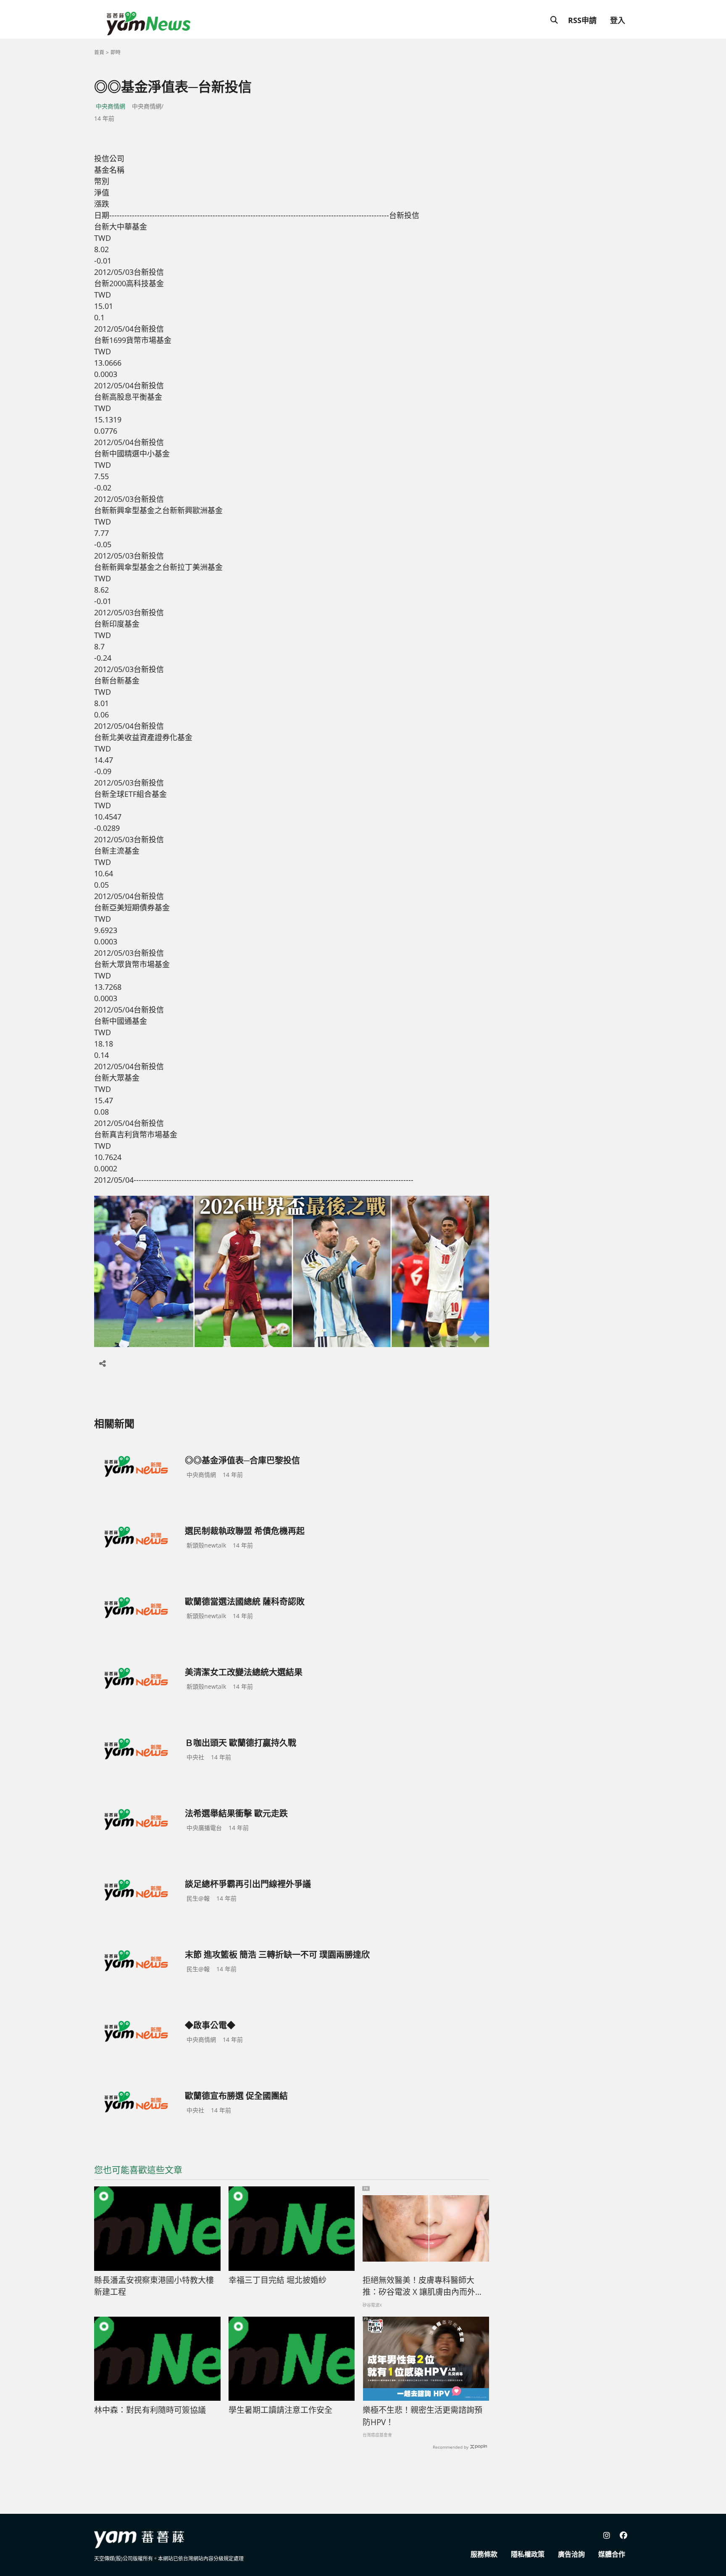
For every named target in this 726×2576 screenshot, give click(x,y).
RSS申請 (582, 20)
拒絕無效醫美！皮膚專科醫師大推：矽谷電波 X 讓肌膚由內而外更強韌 (423, 2286)
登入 (618, 20)
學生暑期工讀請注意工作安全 (280, 2410)
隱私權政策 (528, 2554)
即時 (116, 52)
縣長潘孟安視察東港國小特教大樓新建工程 (154, 2286)
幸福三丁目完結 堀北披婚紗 (278, 2280)
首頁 (99, 52)
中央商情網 (110, 106)
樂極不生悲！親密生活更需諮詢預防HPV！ (422, 2416)
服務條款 (484, 2554)
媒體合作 (612, 2554)
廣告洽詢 (571, 2554)
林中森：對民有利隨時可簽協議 (150, 2410)
